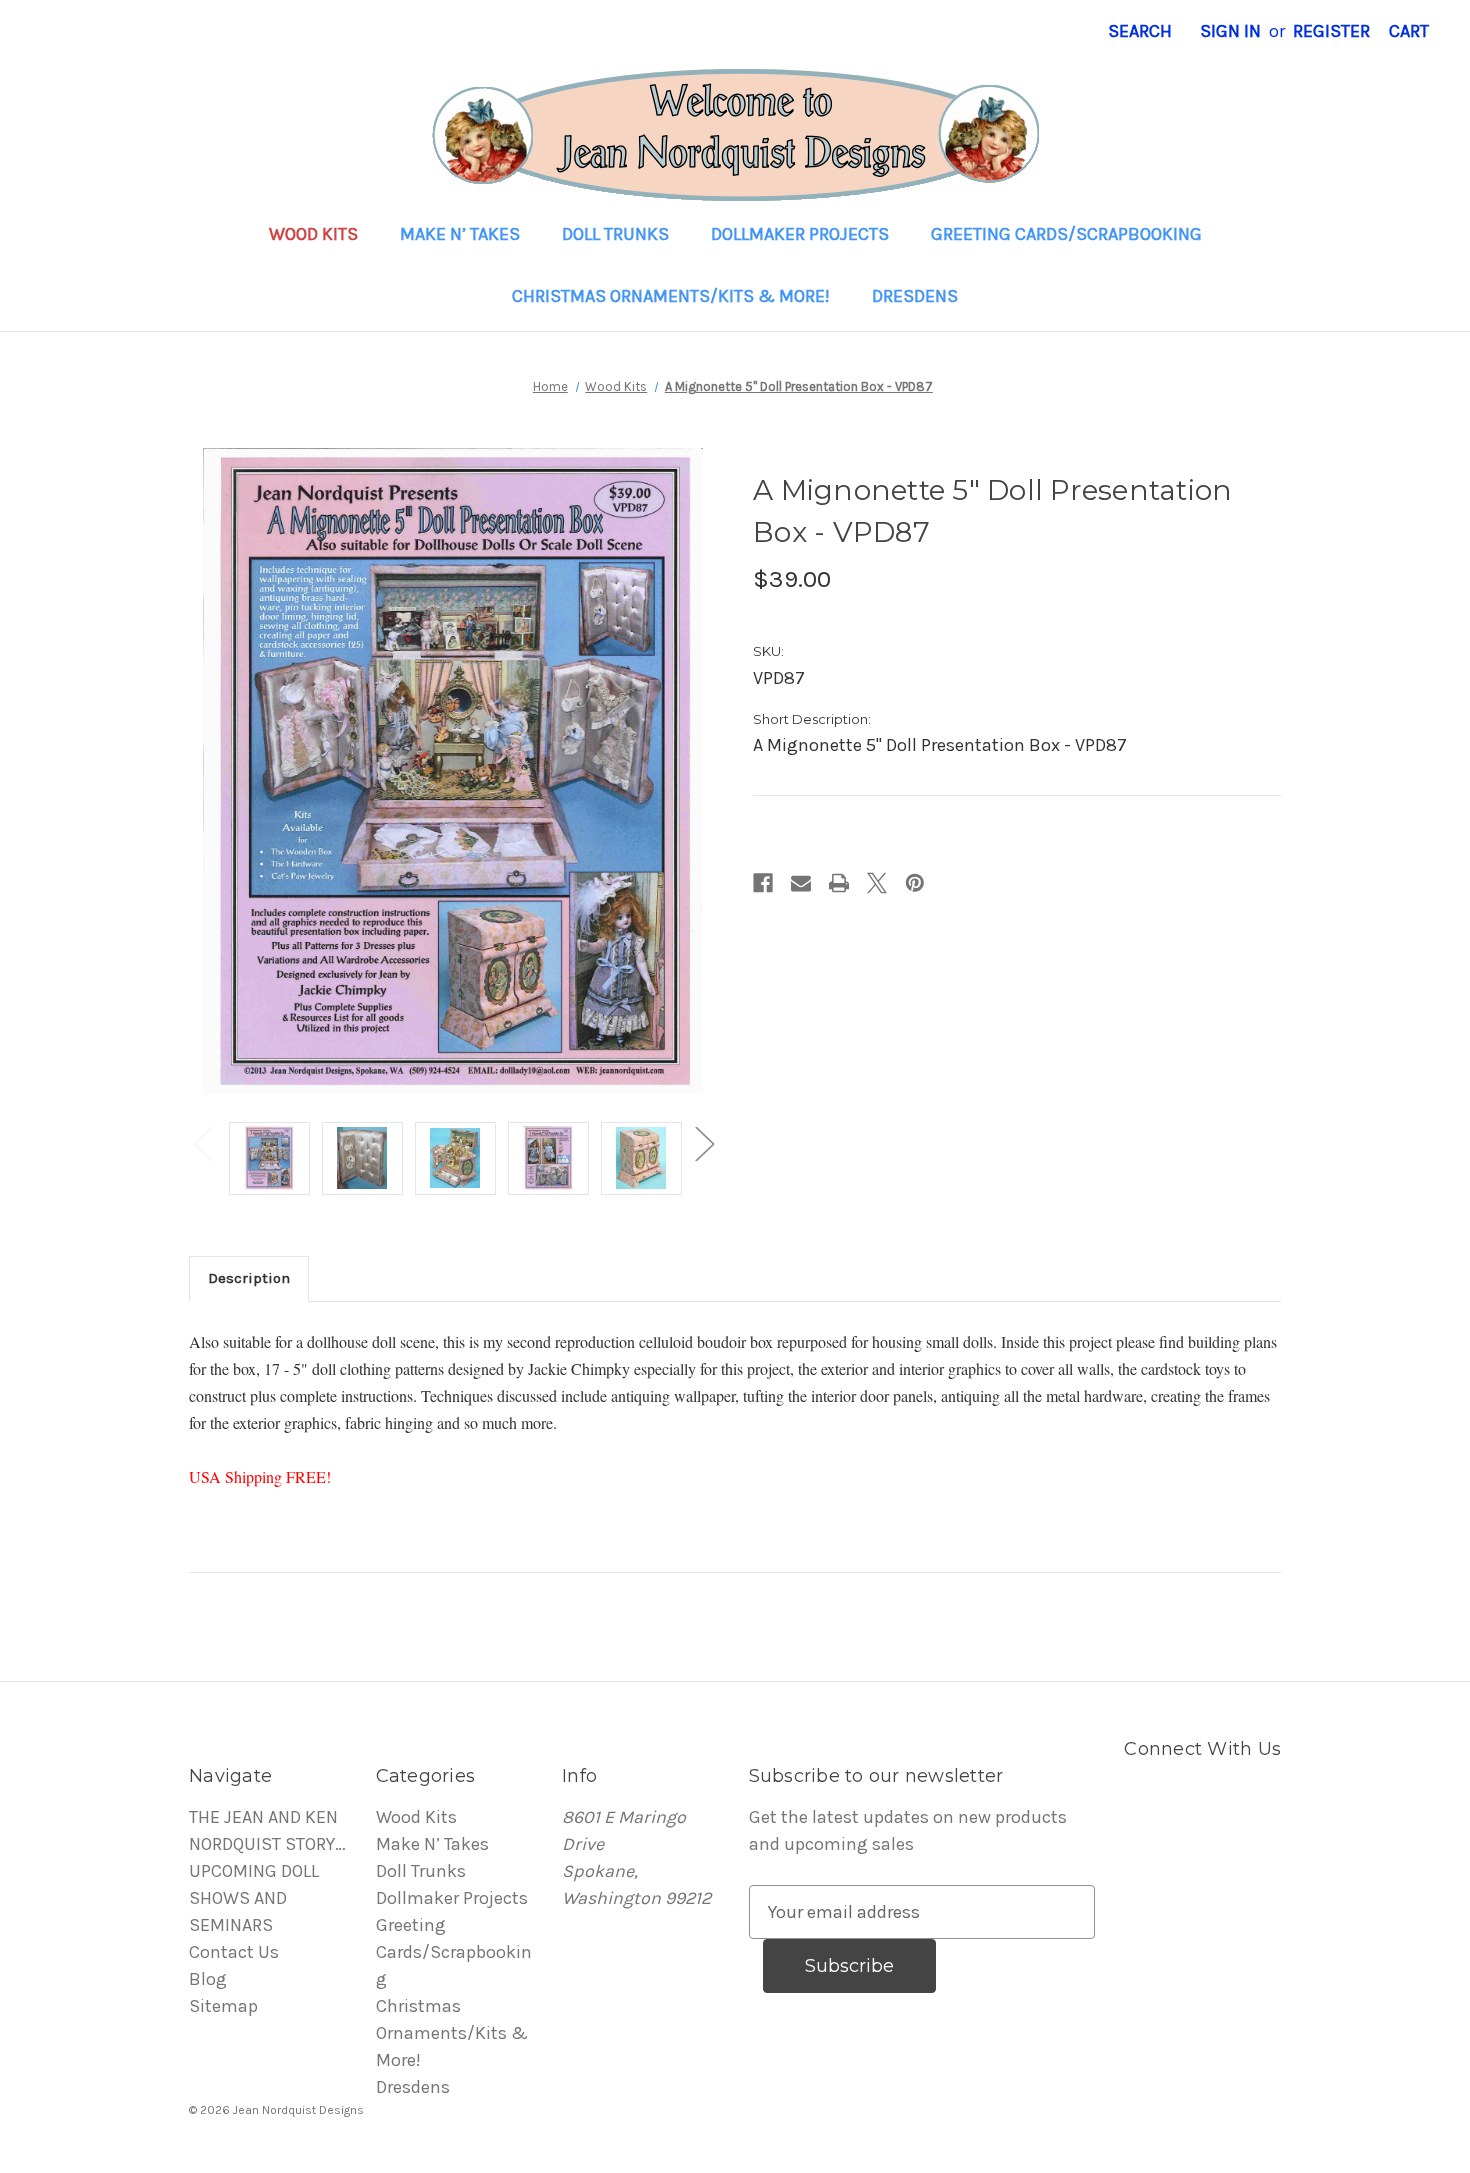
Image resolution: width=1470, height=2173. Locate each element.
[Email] (801, 883)
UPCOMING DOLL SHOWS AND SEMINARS (254, 1898)
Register (1331, 31)
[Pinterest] (915, 883)
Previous (202, 1143)
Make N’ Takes (460, 234)
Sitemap (223, 2006)
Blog (208, 1979)
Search (1140, 31)
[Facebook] (763, 883)
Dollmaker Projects (800, 234)
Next (704, 1143)
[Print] (839, 883)
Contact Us (234, 1952)
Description (249, 1278)
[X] (877, 883)
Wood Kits (313, 234)
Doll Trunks (615, 234)
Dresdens (915, 296)
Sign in (1230, 31)
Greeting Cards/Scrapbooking (1066, 234)
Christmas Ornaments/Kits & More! (671, 296)
